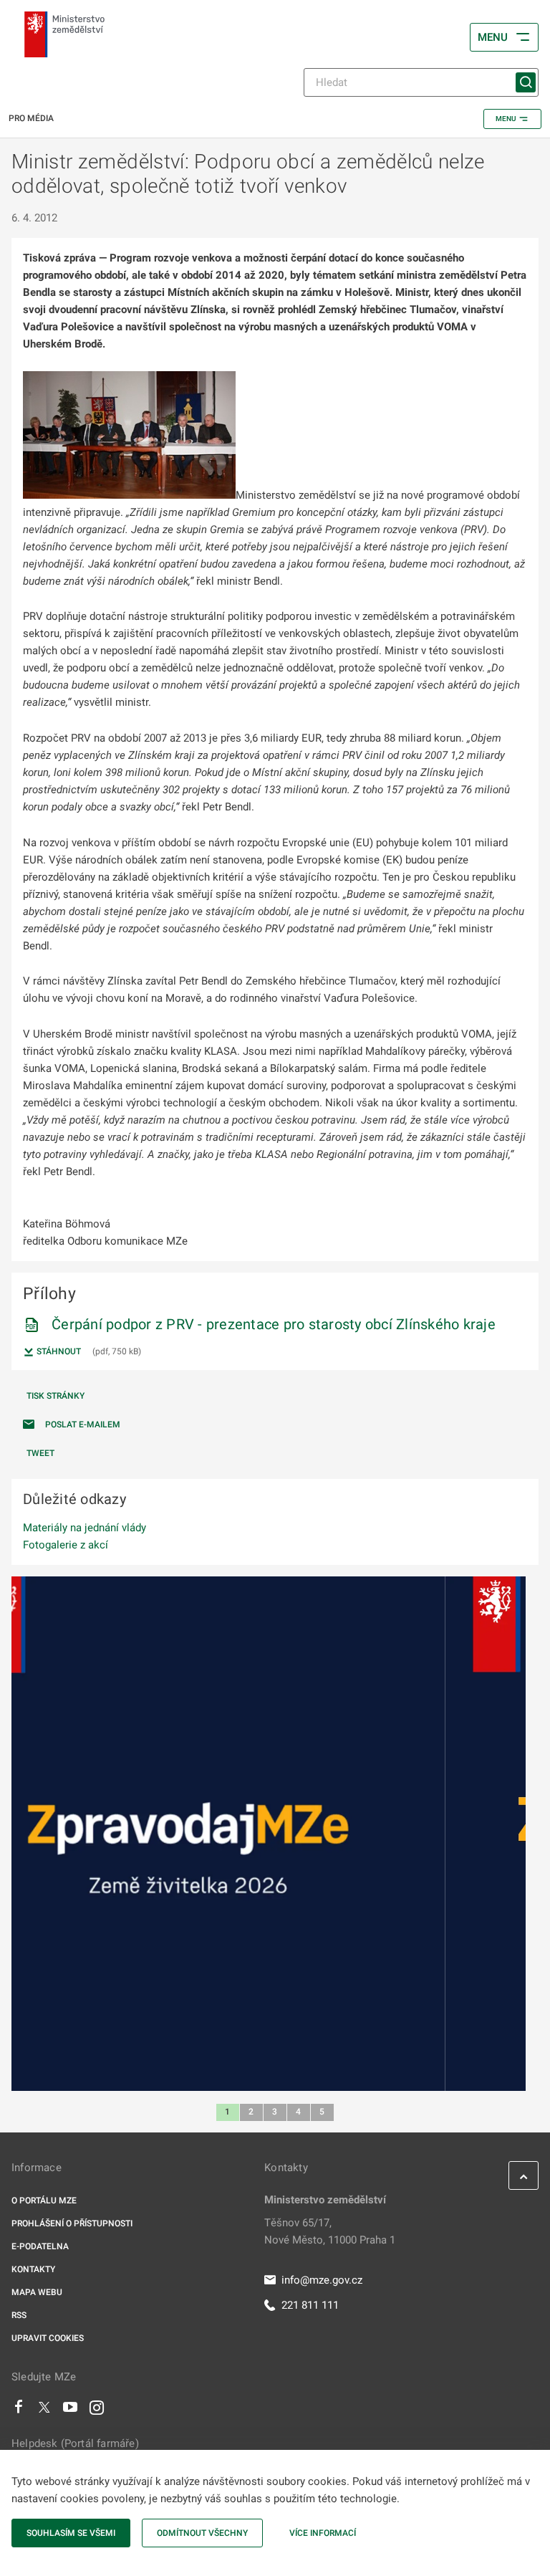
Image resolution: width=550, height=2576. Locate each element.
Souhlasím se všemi (71, 2533)
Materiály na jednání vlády (85, 1528)
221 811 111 (310, 2305)
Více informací (323, 2533)
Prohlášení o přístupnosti (72, 2223)
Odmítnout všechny (202, 2533)
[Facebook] (19, 2410)
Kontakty (33, 2269)
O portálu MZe (44, 2201)
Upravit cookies (48, 2338)
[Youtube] (71, 2410)
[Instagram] (97, 2410)
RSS (19, 2315)
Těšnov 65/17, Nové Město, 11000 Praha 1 (330, 2231)
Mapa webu (37, 2292)
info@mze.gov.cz (322, 2280)
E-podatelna (40, 2246)
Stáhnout (58, 1351)
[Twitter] (44, 2410)
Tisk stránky (56, 1396)
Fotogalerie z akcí (66, 1545)
